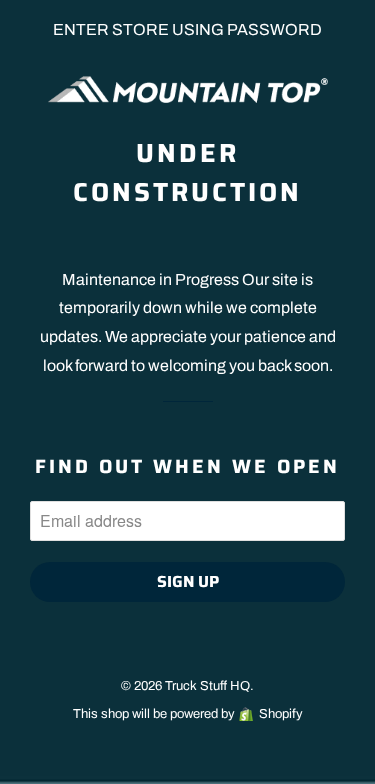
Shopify (281, 714)
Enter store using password (187, 29)
